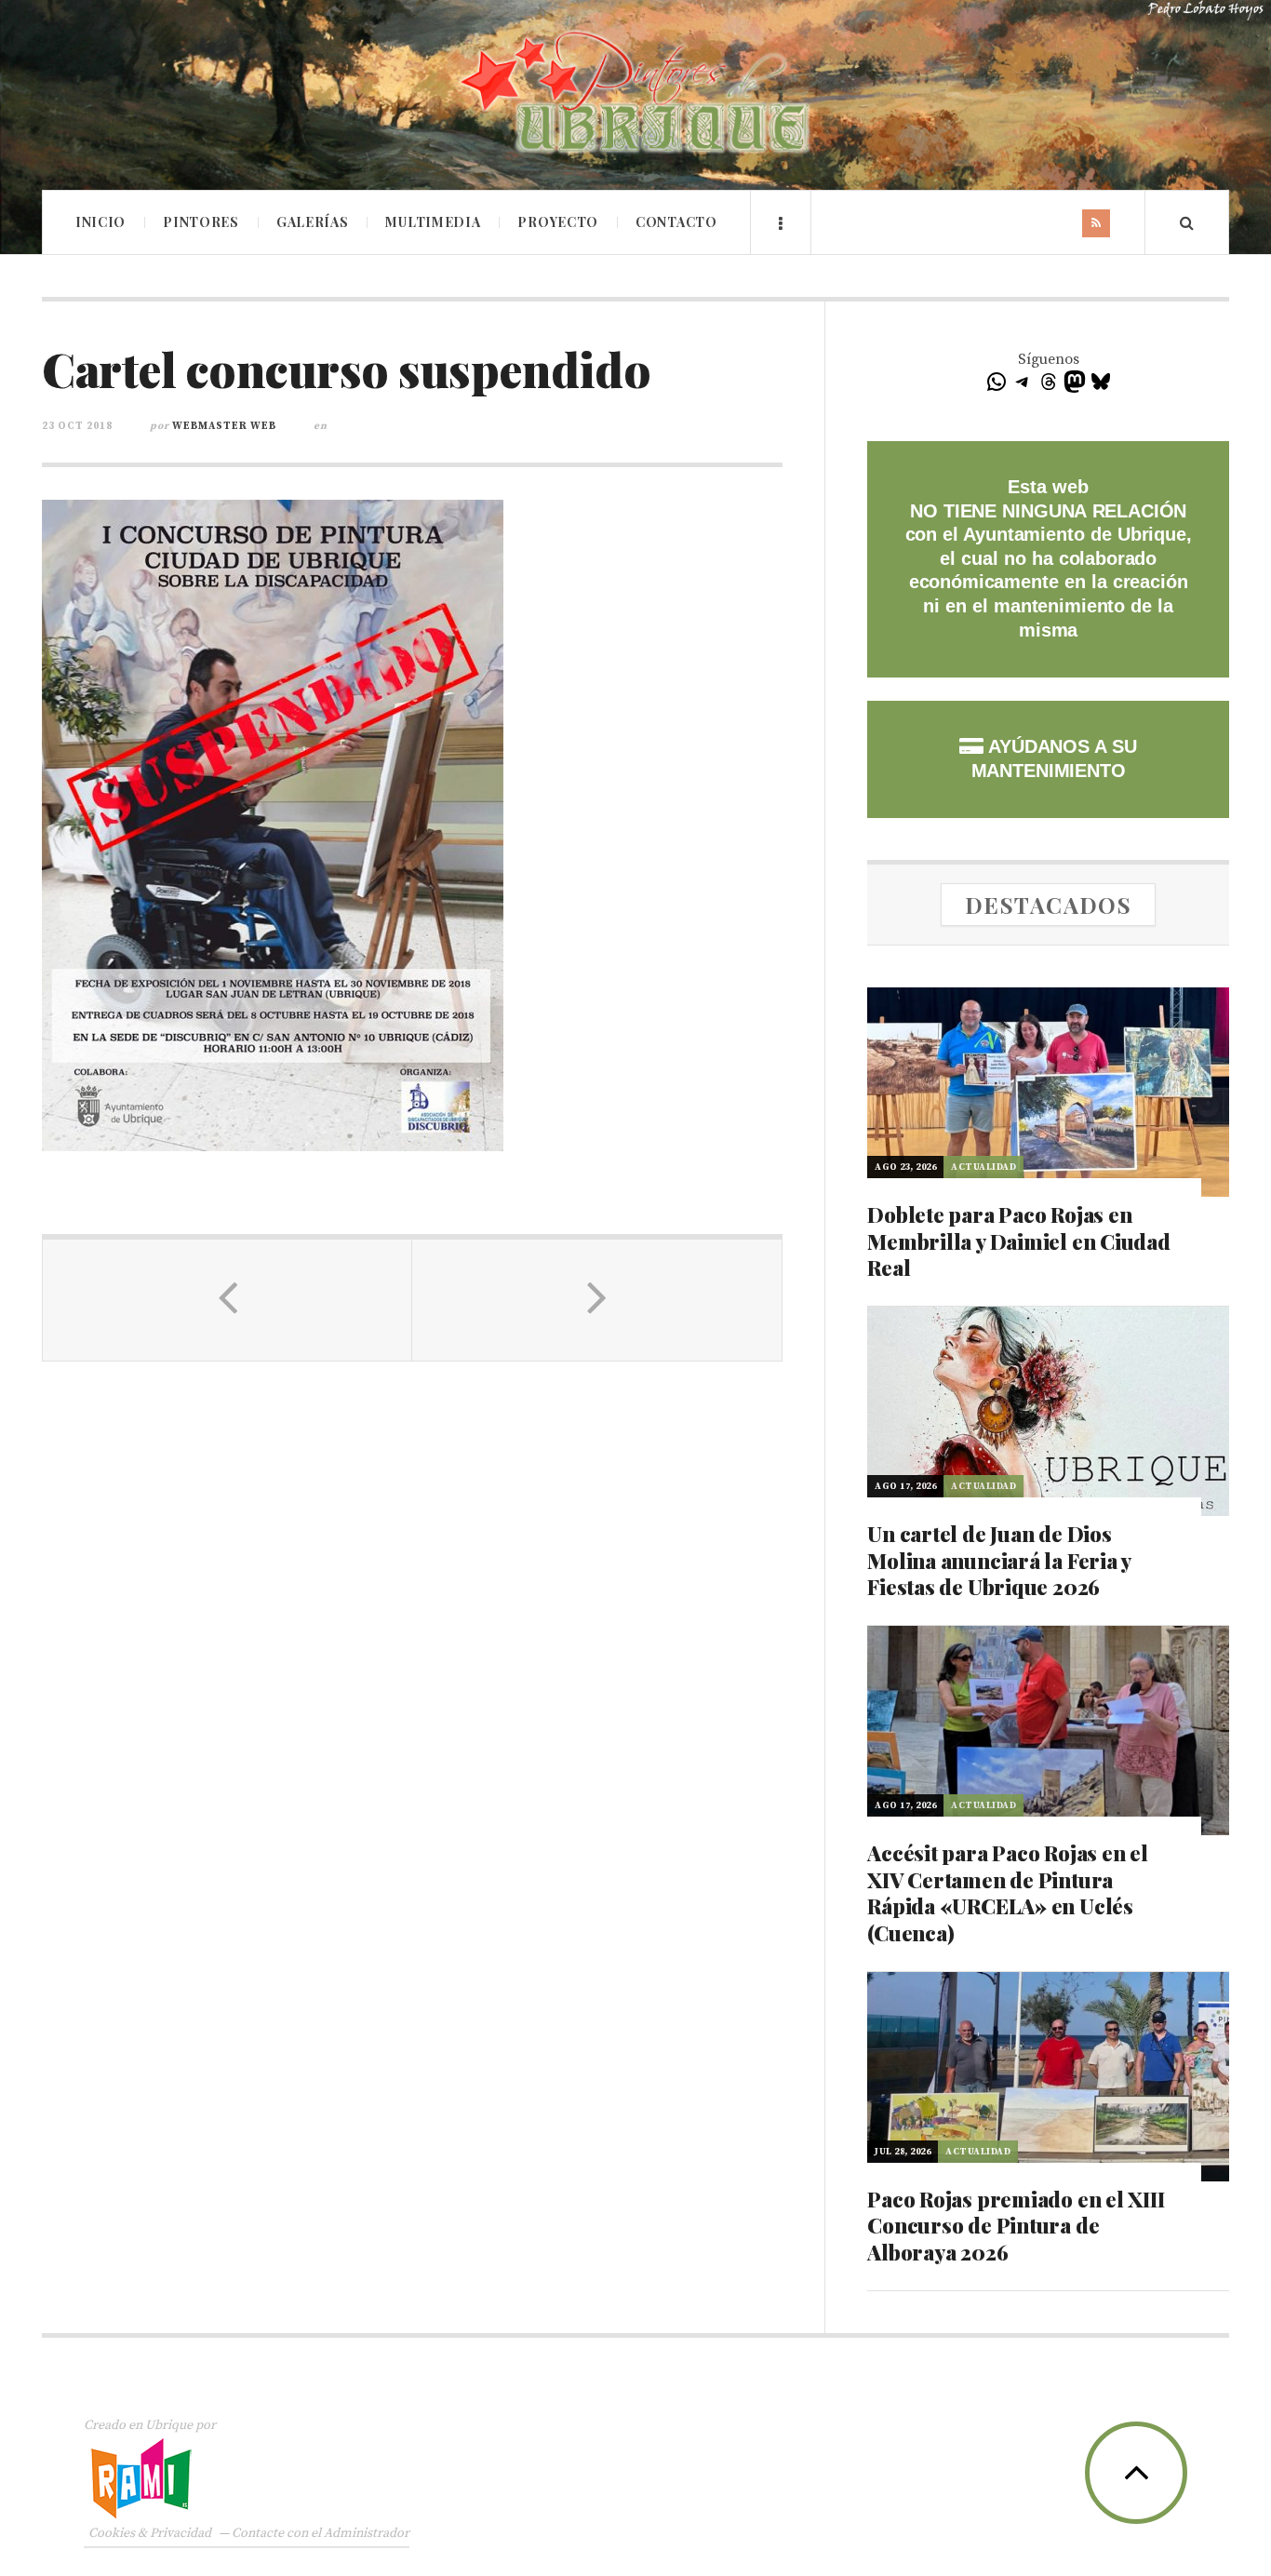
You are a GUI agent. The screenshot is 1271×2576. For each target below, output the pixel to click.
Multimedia (433, 222)
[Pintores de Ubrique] (635, 93)
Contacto (676, 222)
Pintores (201, 222)
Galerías (313, 222)
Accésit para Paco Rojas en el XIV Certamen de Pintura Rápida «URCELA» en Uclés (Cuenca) (1008, 1893)
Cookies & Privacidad (150, 2533)
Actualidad (983, 1167)
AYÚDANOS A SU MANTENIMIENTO (1054, 758)
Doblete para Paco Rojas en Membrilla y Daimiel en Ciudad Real (1019, 1241)
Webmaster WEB (224, 426)
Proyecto (558, 222)
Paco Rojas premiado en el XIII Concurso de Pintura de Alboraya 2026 (1016, 2226)
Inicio (100, 222)
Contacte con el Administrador (321, 2533)
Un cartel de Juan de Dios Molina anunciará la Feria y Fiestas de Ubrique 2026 (999, 1560)
